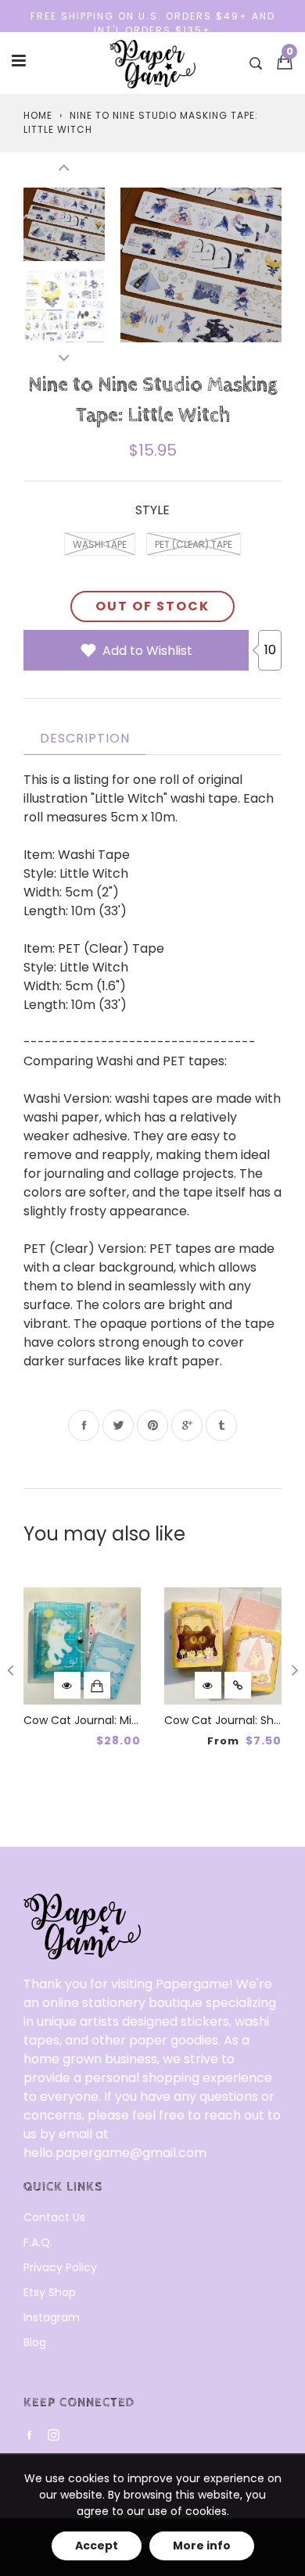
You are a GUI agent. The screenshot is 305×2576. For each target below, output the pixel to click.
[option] (201, 264)
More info (202, 2546)
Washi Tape (100, 544)
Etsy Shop (50, 2292)
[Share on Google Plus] (187, 1426)
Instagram (52, 2317)
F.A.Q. (38, 2242)
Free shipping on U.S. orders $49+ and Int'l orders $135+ (153, 23)
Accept (97, 2546)
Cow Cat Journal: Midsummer (104, 1720)
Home (38, 115)
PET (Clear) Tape (194, 544)
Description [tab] (85, 738)
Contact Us (54, 2217)
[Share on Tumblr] (221, 1426)
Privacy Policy (60, 2267)
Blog (35, 2342)
